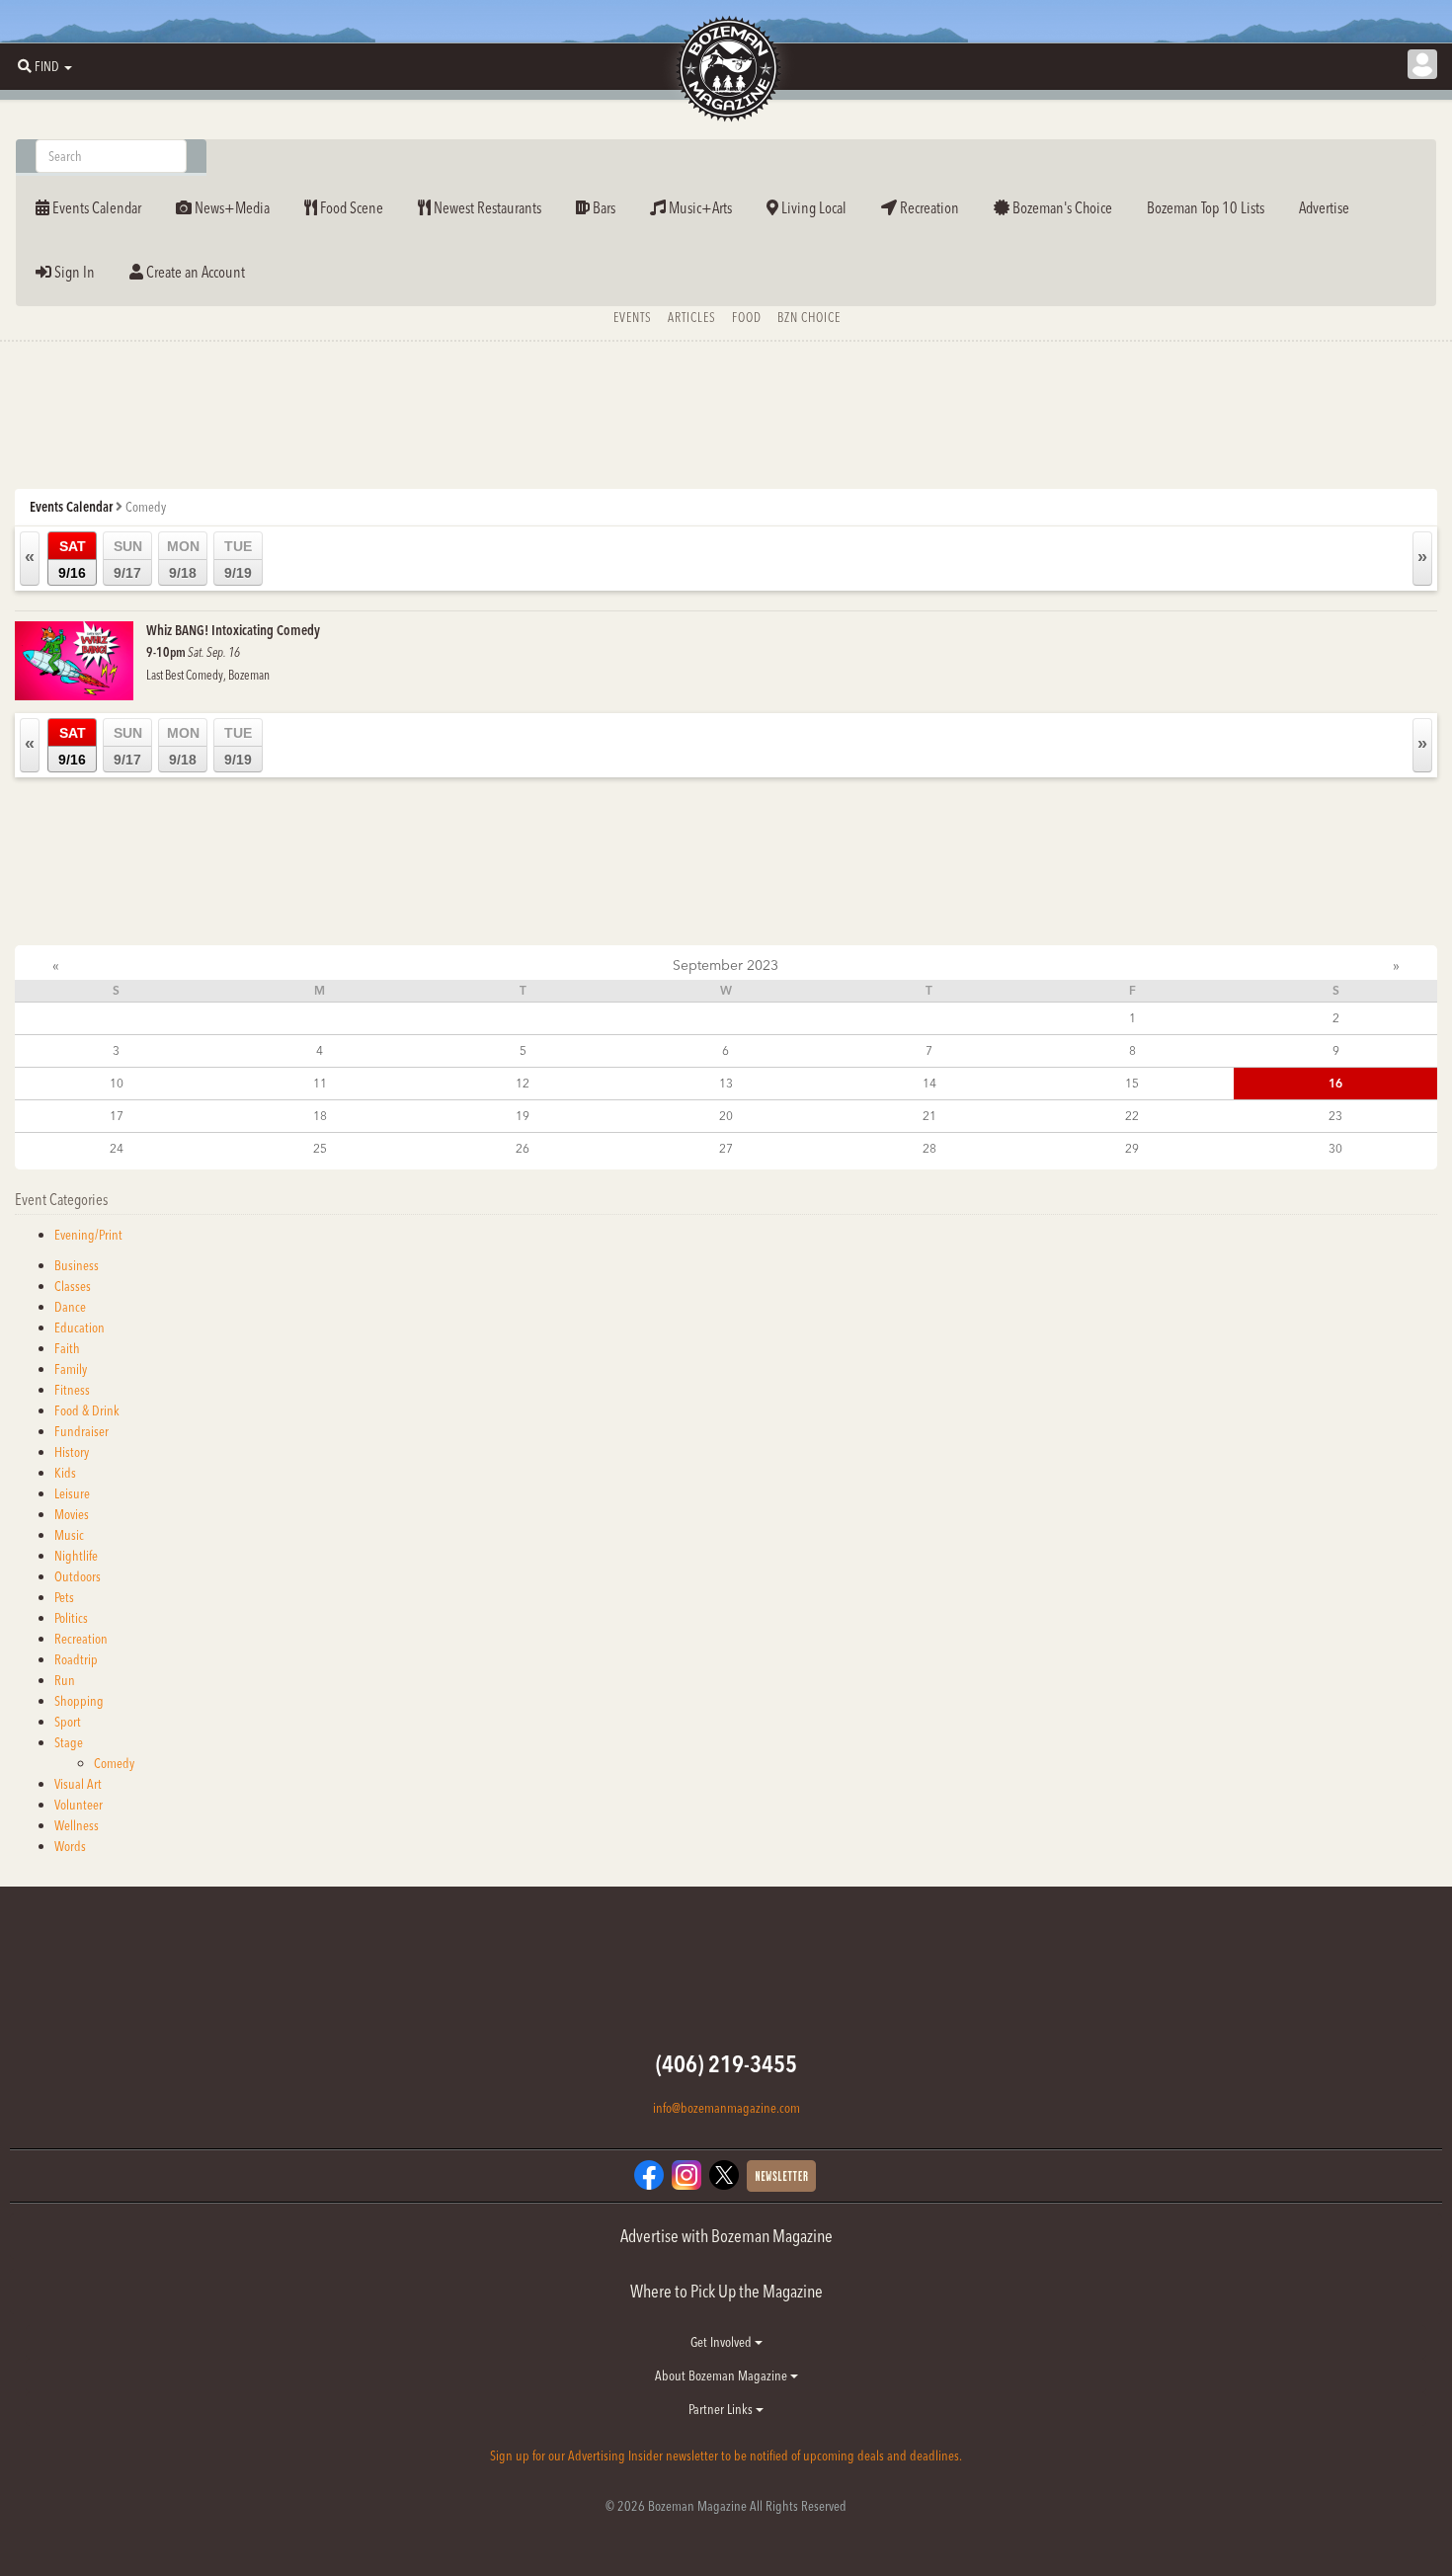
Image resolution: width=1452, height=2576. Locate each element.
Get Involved (723, 2342)
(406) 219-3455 (726, 2064)
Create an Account (194, 272)
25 (320, 1148)
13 (726, 1083)
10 (117, 1083)
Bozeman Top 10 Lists (1206, 207)
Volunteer (79, 1805)
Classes (73, 1286)
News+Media (231, 207)
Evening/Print (88, 1235)
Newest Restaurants (486, 207)
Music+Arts (699, 207)
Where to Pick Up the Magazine (726, 2291)
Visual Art (78, 1784)
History (72, 1452)
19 (523, 1116)
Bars (603, 207)
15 (1132, 1083)
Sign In (73, 272)
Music (69, 1535)
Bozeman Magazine (726, 69)
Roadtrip (76, 1659)
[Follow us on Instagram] (686, 2173)
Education (80, 1328)
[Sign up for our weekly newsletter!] (781, 2174)
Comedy (114, 1763)
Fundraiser (81, 1431)
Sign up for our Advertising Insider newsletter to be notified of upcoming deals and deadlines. (726, 2455)
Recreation (928, 207)
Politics (71, 1618)
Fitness (72, 1390)
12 (523, 1083)
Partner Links (722, 2409)
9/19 (238, 560)
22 (1132, 1116)
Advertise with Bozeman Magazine (726, 2236)
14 (929, 1083)
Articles (692, 317)
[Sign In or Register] (1422, 64)
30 (1335, 1148)
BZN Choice (809, 317)
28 (929, 1148)
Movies (72, 1514)
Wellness (77, 1825)
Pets (64, 1597)
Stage (69, 1742)
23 (1335, 1116)
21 (929, 1116)
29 (1132, 1148)
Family (71, 1369)
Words (70, 1846)
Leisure (72, 1493)
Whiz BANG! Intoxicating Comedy (233, 630)
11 (320, 1083)
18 (320, 1116)
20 (726, 1116)
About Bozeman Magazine (723, 2375)
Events (633, 317)
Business (77, 1265)
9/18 (183, 560)
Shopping (79, 1701)
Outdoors (78, 1576)
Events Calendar (95, 207)
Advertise (1324, 207)
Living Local (812, 207)
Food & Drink (87, 1410)
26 (523, 1148)
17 (117, 1116)
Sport (68, 1722)
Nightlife (76, 1556)
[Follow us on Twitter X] (724, 2173)
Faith (67, 1348)
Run (65, 1680)
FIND (47, 66)
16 (1335, 1083)
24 (117, 1148)
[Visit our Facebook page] (649, 2173)
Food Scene (350, 207)
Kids (65, 1473)
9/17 (128, 560)
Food (747, 317)
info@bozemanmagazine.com (726, 2108)
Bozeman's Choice (1061, 207)
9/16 (72, 560)
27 (726, 1148)
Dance (70, 1307)
